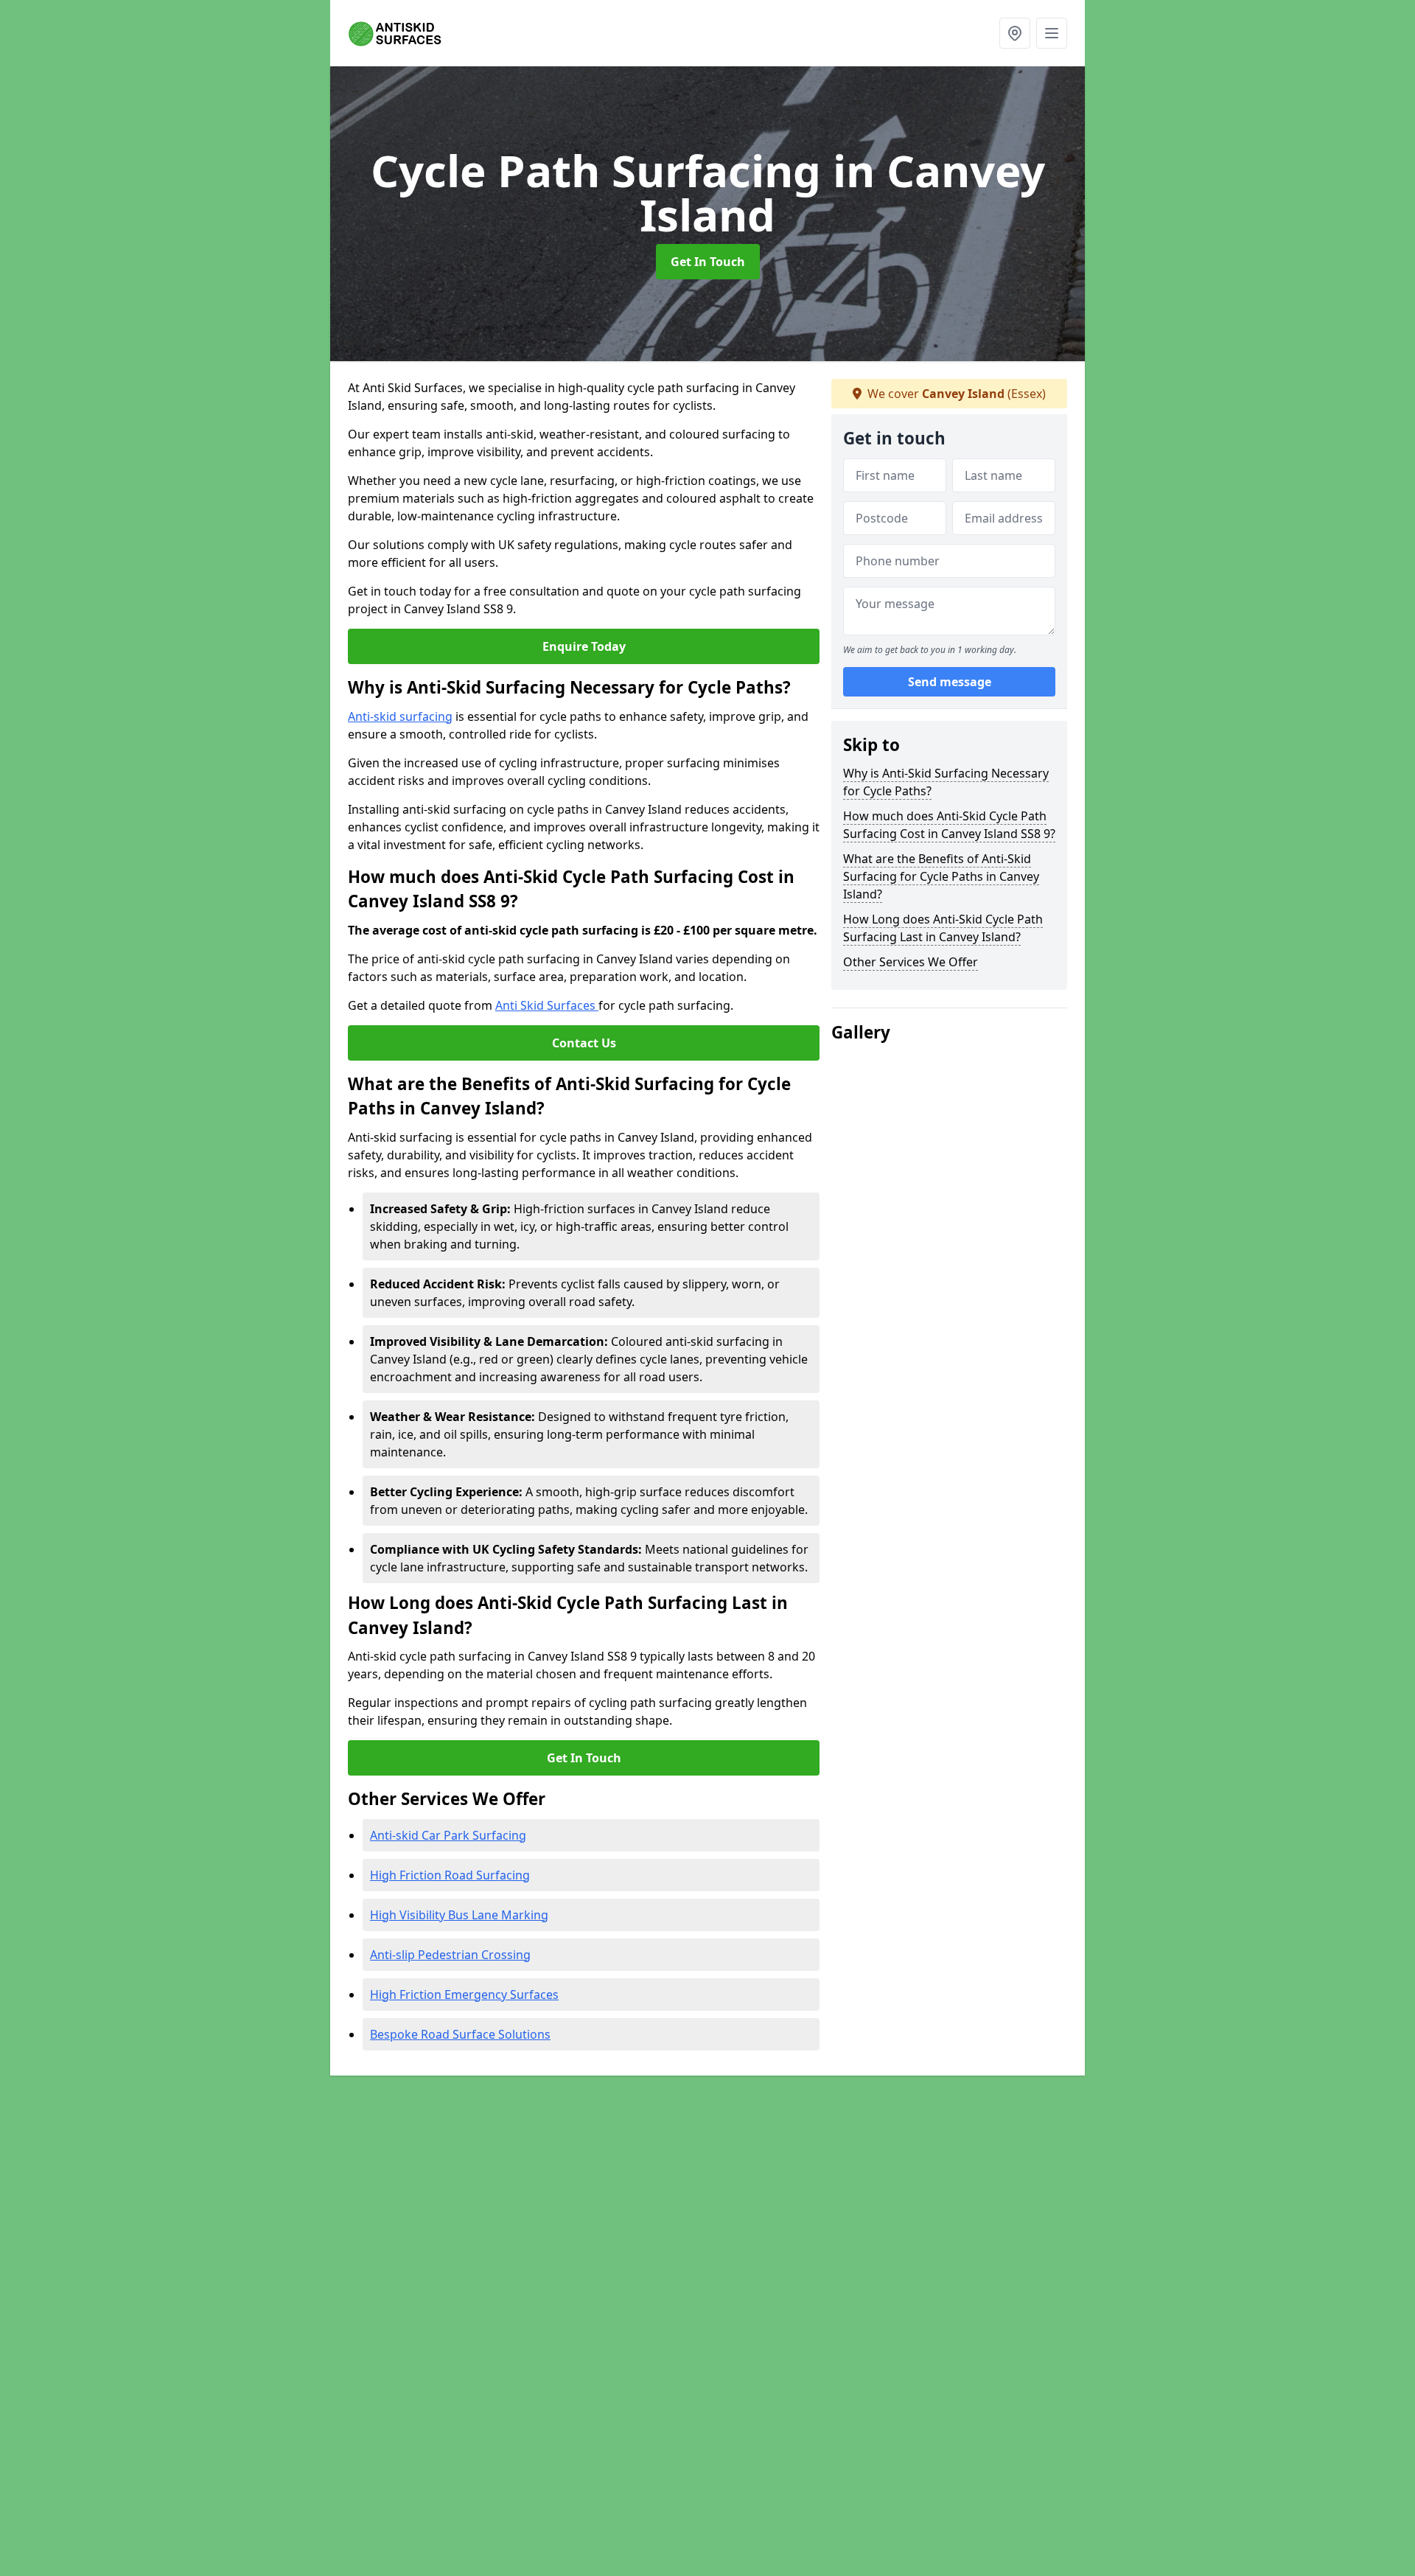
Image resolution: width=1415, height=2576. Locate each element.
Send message (950, 682)
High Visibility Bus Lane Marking (459, 1915)
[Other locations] (1015, 33)
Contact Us (584, 1043)
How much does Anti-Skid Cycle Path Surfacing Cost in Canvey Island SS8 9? (949, 825)
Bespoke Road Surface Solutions (460, 2034)
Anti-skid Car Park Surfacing (448, 1835)
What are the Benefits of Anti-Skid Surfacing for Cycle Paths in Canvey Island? (941, 876)
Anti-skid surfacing (400, 716)
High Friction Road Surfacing (450, 1875)
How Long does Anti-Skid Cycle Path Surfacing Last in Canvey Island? (943, 928)
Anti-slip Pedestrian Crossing (450, 1955)
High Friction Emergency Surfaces (464, 1994)
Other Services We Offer (911, 962)
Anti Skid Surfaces (547, 1005)
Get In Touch (708, 262)
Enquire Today (584, 646)
